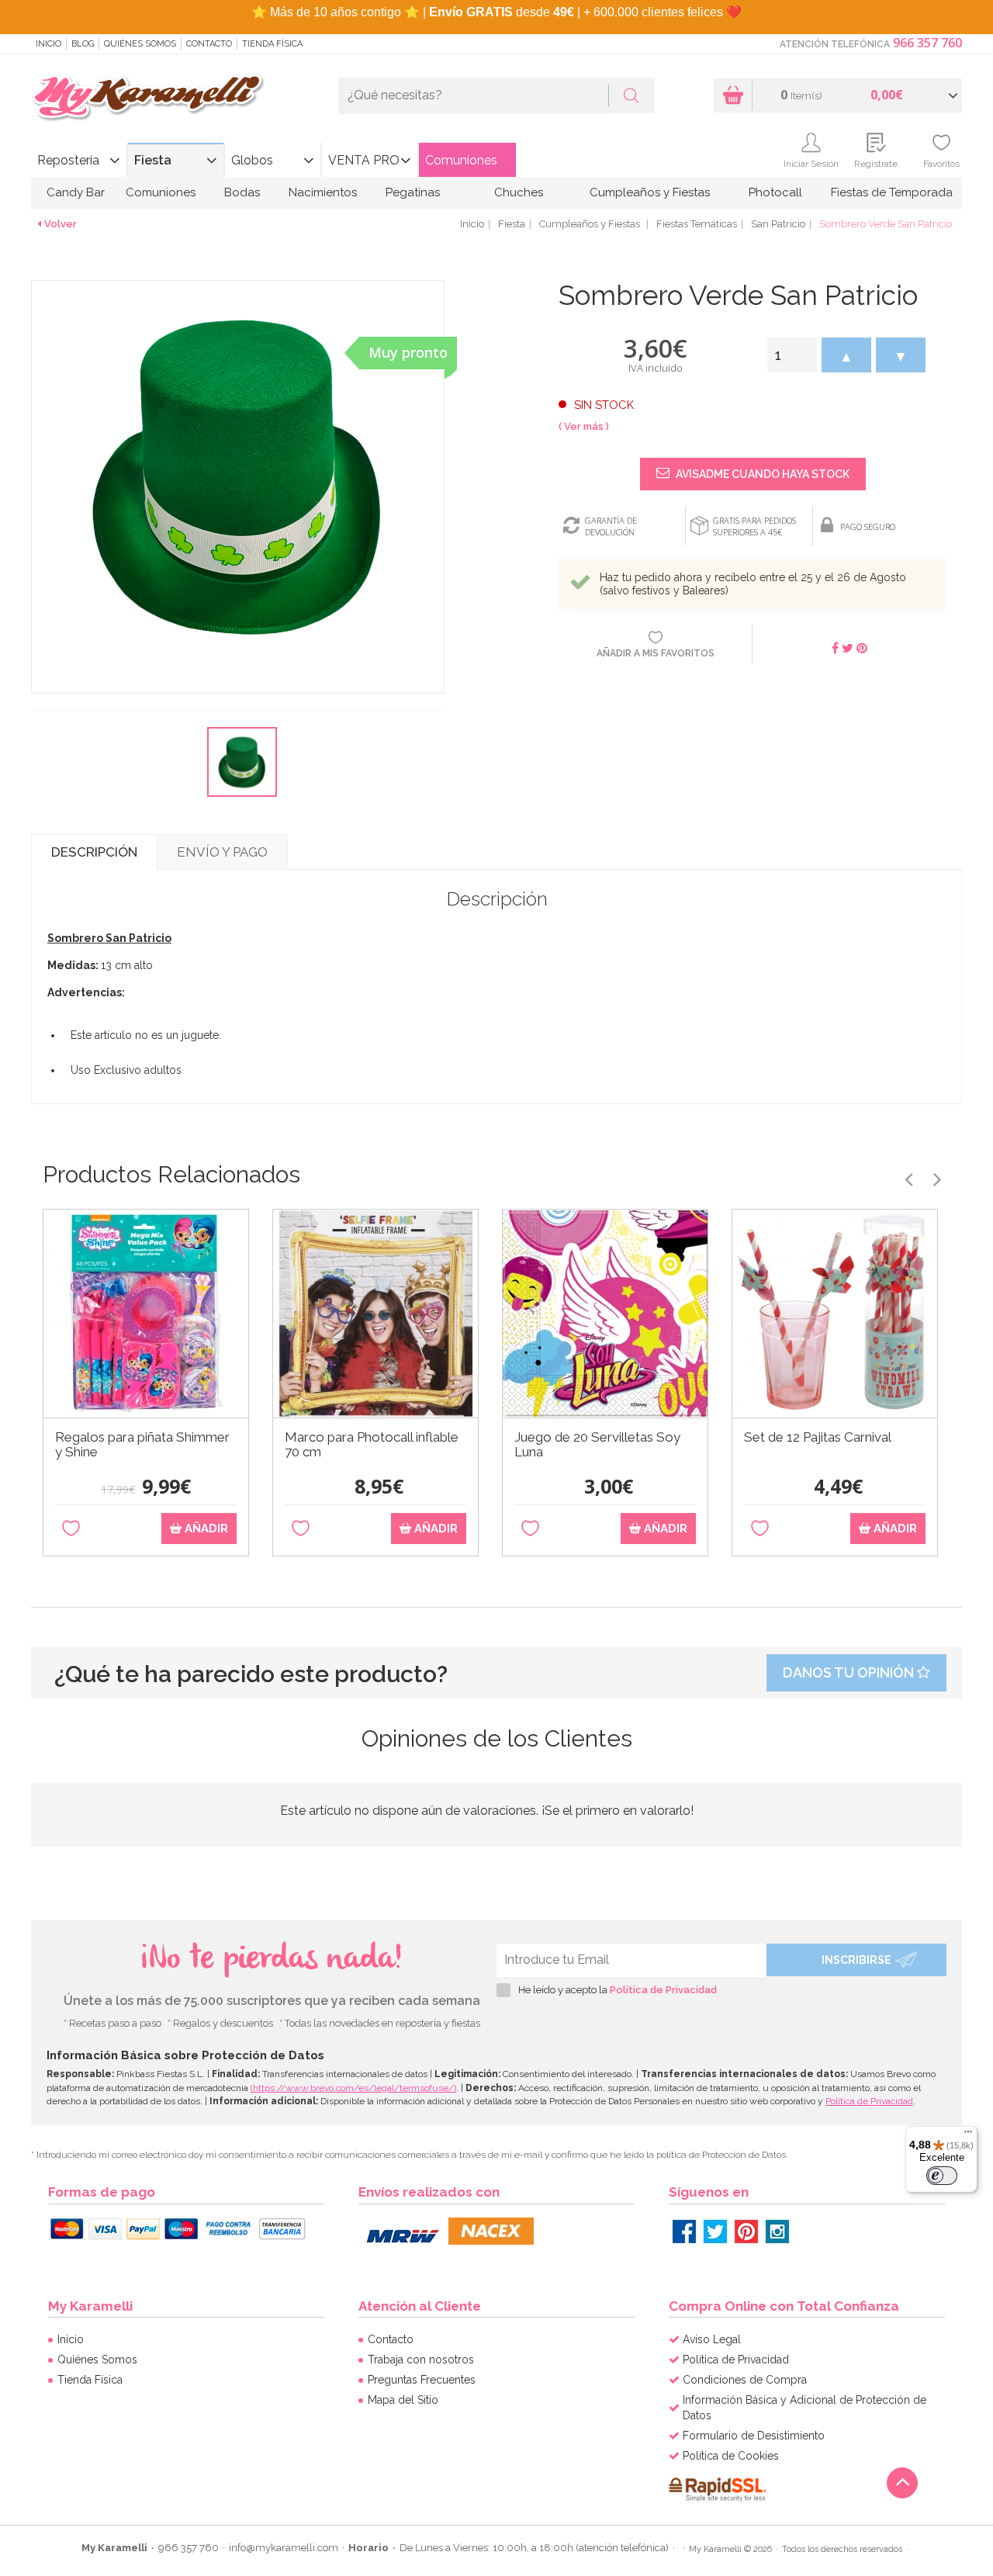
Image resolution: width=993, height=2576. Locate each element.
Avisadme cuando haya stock (761, 474)
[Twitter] (715, 2231)
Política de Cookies (731, 2456)
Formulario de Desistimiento (754, 2436)
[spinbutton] (792, 355)
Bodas (242, 192)
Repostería (68, 160)
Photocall (775, 192)
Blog (83, 44)
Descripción (94, 852)
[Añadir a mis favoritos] (71, 1529)
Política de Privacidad (663, 1990)
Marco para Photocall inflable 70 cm (372, 1445)
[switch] (942, 2176)
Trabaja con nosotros (421, 2360)
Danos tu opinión (850, 1672)
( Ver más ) (584, 426)
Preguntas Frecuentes (422, 2380)
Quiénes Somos (140, 44)
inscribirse (856, 1960)
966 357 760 (927, 43)
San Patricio (778, 224)
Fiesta (153, 160)
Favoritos (941, 164)
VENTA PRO (364, 160)
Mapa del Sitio (403, 2400)
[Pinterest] (746, 2231)
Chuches (519, 192)
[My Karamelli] (147, 98)
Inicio (48, 44)
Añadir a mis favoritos (656, 653)
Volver (61, 224)
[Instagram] (777, 2231)
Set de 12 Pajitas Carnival (818, 1437)
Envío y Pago (222, 852)
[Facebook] (684, 2231)
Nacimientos (323, 192)
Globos (252, 160)
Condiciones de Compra (745, 2380)
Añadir (205, 1529)
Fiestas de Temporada (892, 192)
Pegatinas (413, 192)
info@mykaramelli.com (284, 2548)
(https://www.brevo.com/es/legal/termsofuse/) (353, 2088)
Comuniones (461, 160)
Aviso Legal (712, 2339)
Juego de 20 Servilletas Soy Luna (597, 1445)
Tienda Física (272, 44)
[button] (846, 355)
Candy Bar (76, 192)
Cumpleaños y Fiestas (650, 192)
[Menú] (968, 2135)
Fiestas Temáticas (697, 224)
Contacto (209, 44)
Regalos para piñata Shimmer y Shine (142, 1445)
